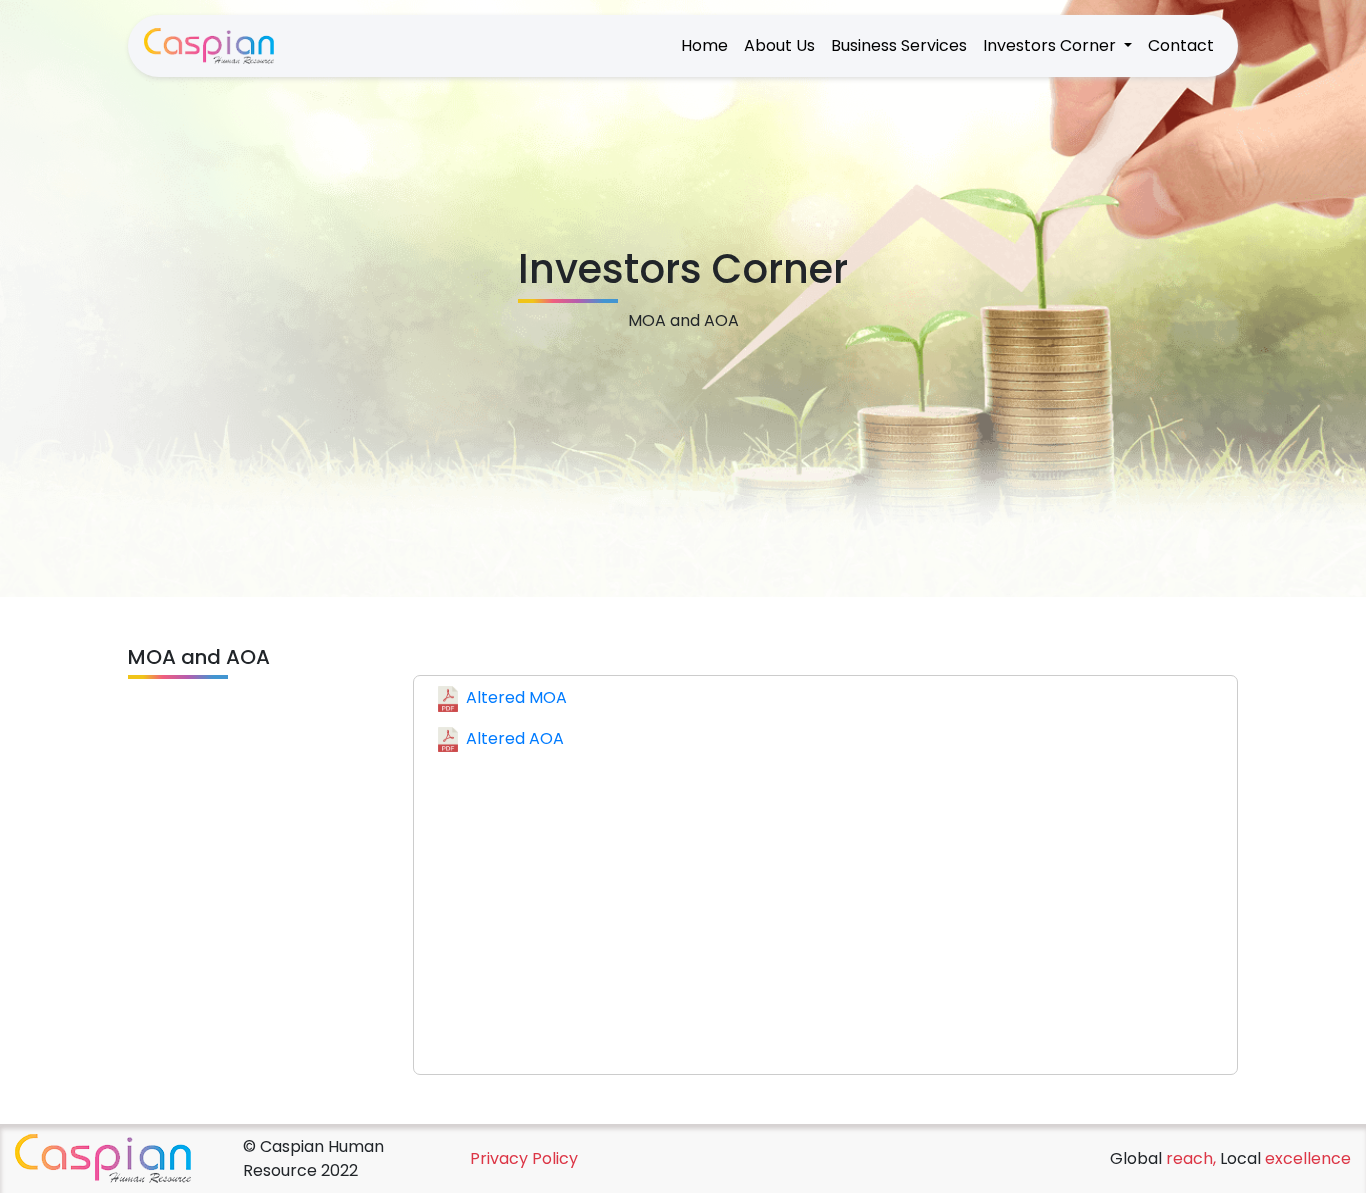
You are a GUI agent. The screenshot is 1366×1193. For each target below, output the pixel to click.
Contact (1181, 45)
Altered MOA (516, 697)
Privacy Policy (524, 1158)
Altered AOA (515, 738)
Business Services (899, 45)
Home (704, 45)
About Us (779, 45)
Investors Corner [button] (1051, 45)
